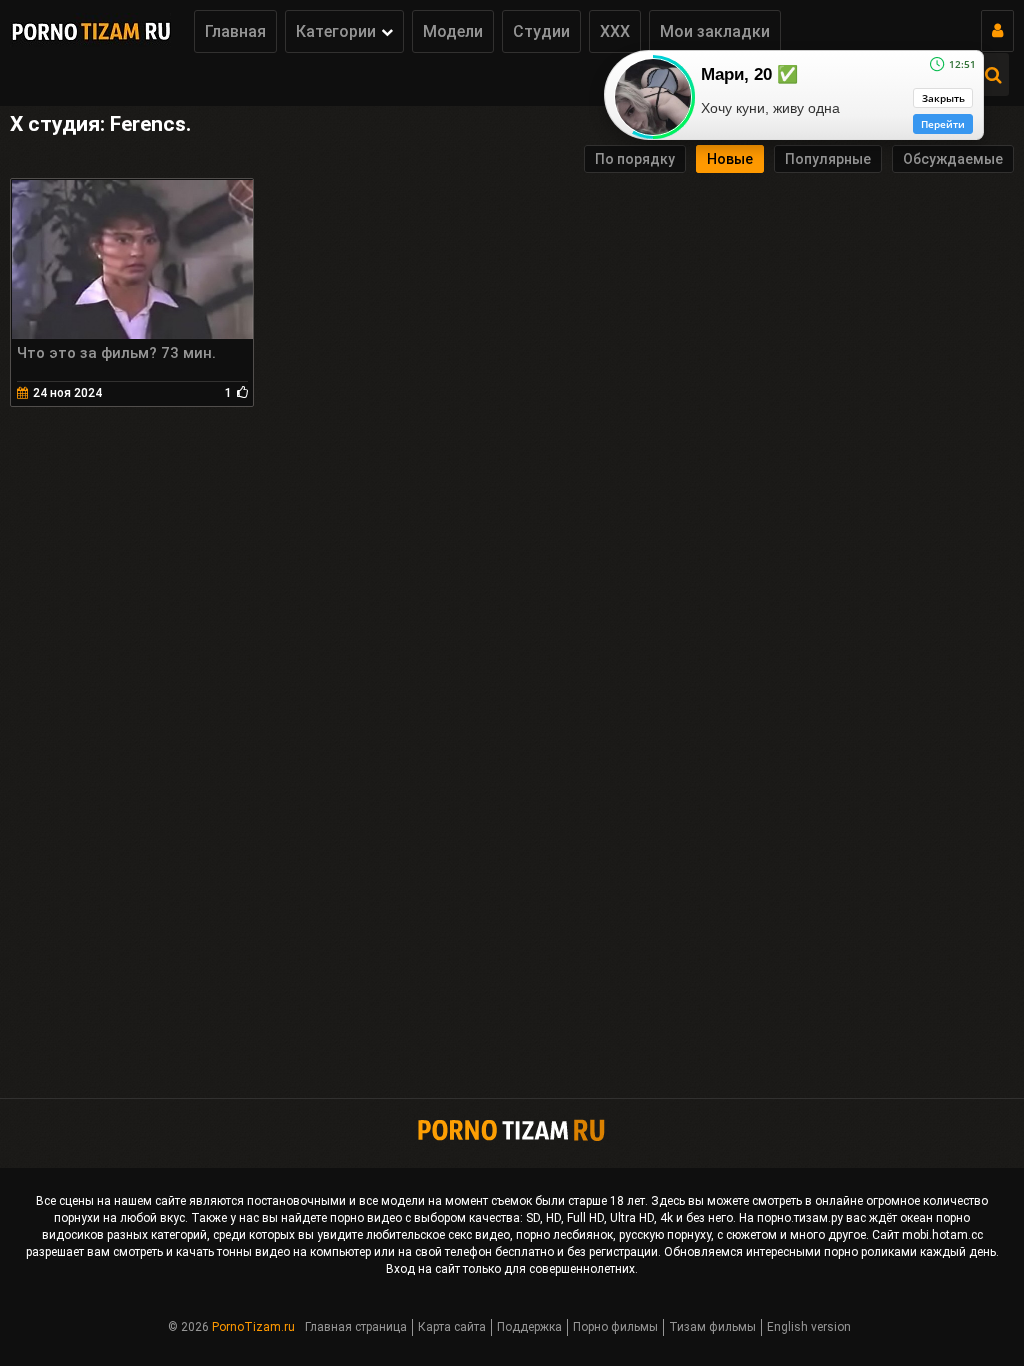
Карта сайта (452, 1327)
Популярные (828, 159)
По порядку (635, 159)
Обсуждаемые (953, 159)
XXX (615, 31)
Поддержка (529, 1327)
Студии (541, 31)
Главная (235, 31)
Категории (336, 31)
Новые (730, 159)
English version (809, 1327)
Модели (453, 31)
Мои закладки (715, 31)
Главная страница (356, 1327)
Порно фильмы (615, 1327)
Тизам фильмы (712, 1327)
